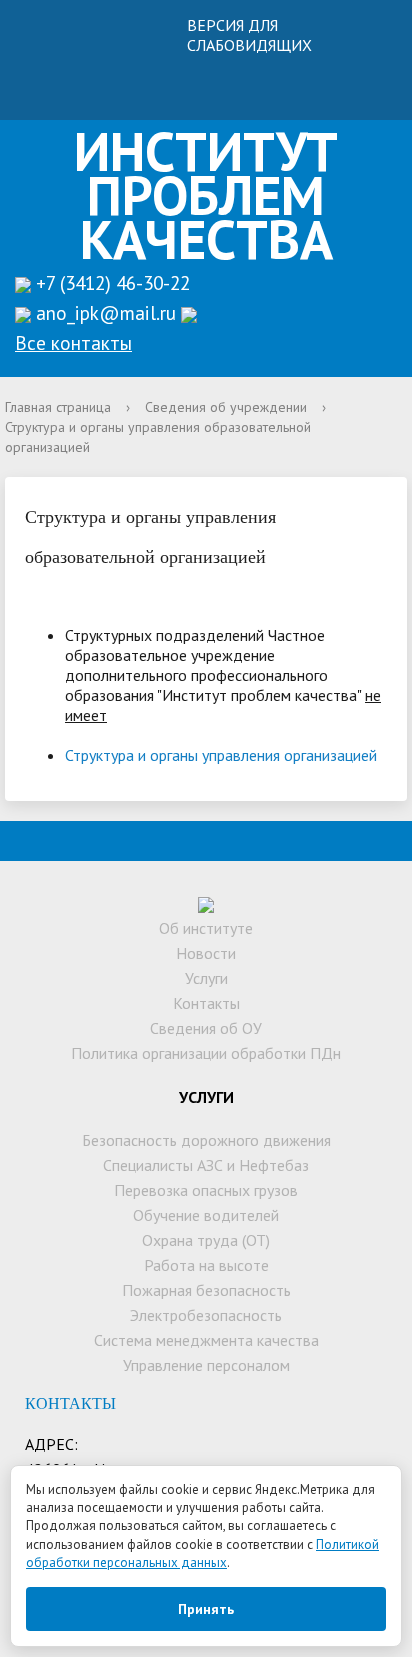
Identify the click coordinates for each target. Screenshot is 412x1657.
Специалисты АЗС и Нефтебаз (206, 1165)
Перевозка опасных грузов (206, 1190)
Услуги (206, 978)
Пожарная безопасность (206, 1290)
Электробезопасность (206, 1315)
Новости (206, 953)
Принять (206, 1609)
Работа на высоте (206, 1265)
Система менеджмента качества (206, 1340)
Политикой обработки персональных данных (202, 1553)
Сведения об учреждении (226, 407)
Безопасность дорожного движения (206, 1140)
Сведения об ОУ (206, 1028)
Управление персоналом (206, 1365)
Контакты (206, 1003)
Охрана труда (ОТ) (206, 1240)
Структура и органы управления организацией (221, 755)
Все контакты (73, 342)
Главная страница (58, 407)
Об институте (206, 928)
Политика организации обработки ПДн (206, 1053)
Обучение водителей (206, 1215)
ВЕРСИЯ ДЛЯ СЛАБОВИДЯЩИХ (249, 35)
